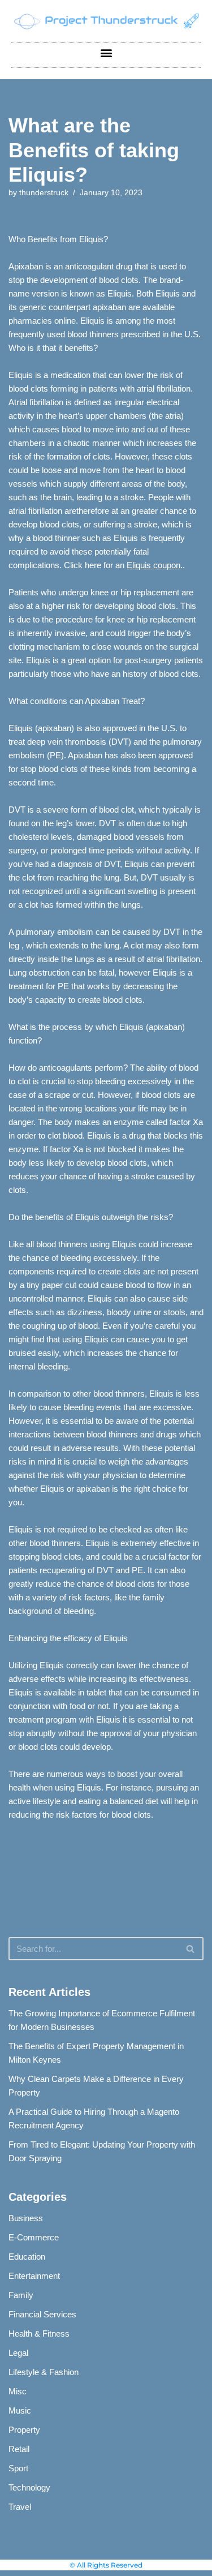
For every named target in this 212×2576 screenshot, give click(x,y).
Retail (19, 2449)
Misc (18, 2391)
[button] (106, 52)
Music (20, 2410)
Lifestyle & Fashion (44, 2372)
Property (24, 2430)
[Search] (191, 1949)
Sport (18, 2468)
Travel (20, 2507)
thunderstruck (44, 193)
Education (27, 2257)
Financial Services (42, 2314)
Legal (18, 2353)
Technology (29, 2487)
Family (21, 2295)
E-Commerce (34, 2237)
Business (26, 2218)
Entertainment (34, 2276)
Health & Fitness (39, 2334)
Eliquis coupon (153, 565)
